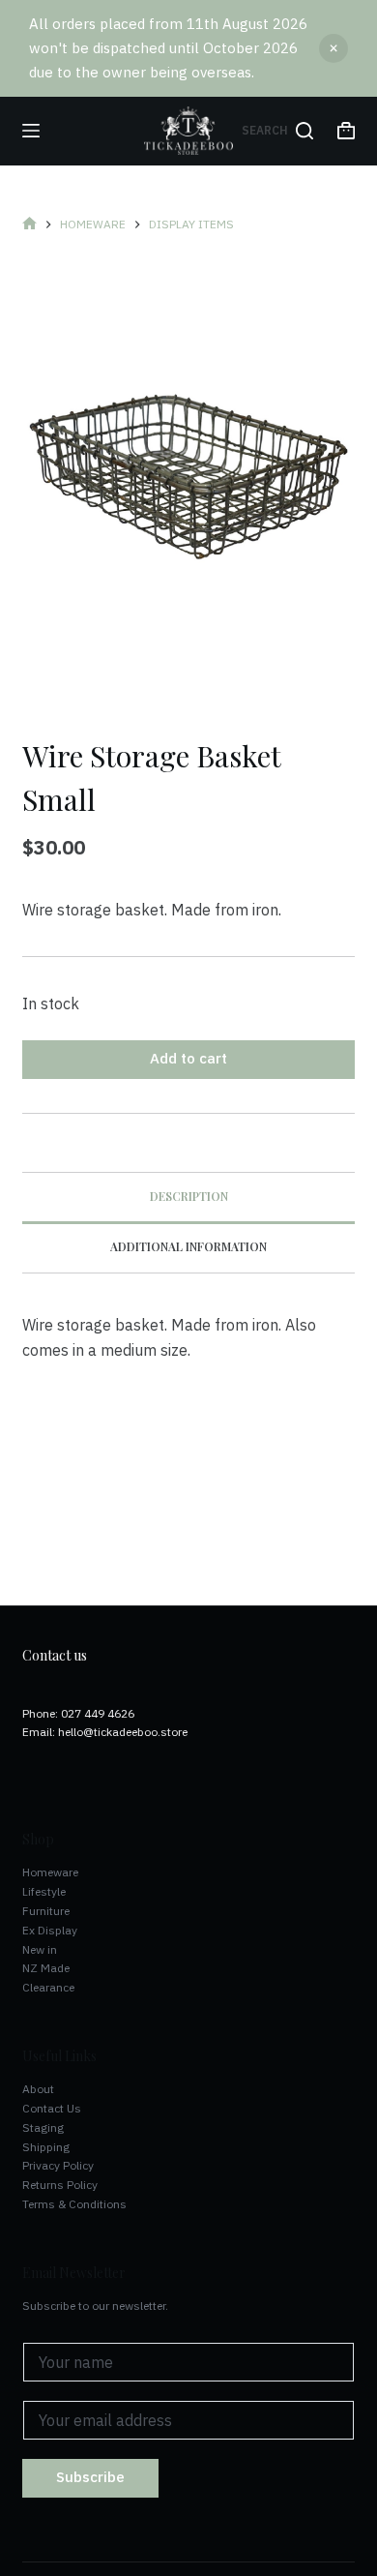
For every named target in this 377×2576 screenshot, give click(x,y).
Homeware (50, 1872)
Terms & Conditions (74, 2204)
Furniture (46, 1911)
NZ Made (46, 1968)
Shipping (46, 2147)
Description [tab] (189, 1196)
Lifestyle (44, 1891)
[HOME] (29, 225)
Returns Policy (60, 2185)
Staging (43, 2127)
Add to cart (188, 1058)
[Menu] (31, 131)
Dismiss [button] (333, 48)
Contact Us (52, 2108)
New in (40, 1949)
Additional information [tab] (188, 1246)
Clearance (48, 1987)
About (38, 2089)
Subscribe (90, 2477)
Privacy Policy (58, 2165)
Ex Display (50, 1930)
